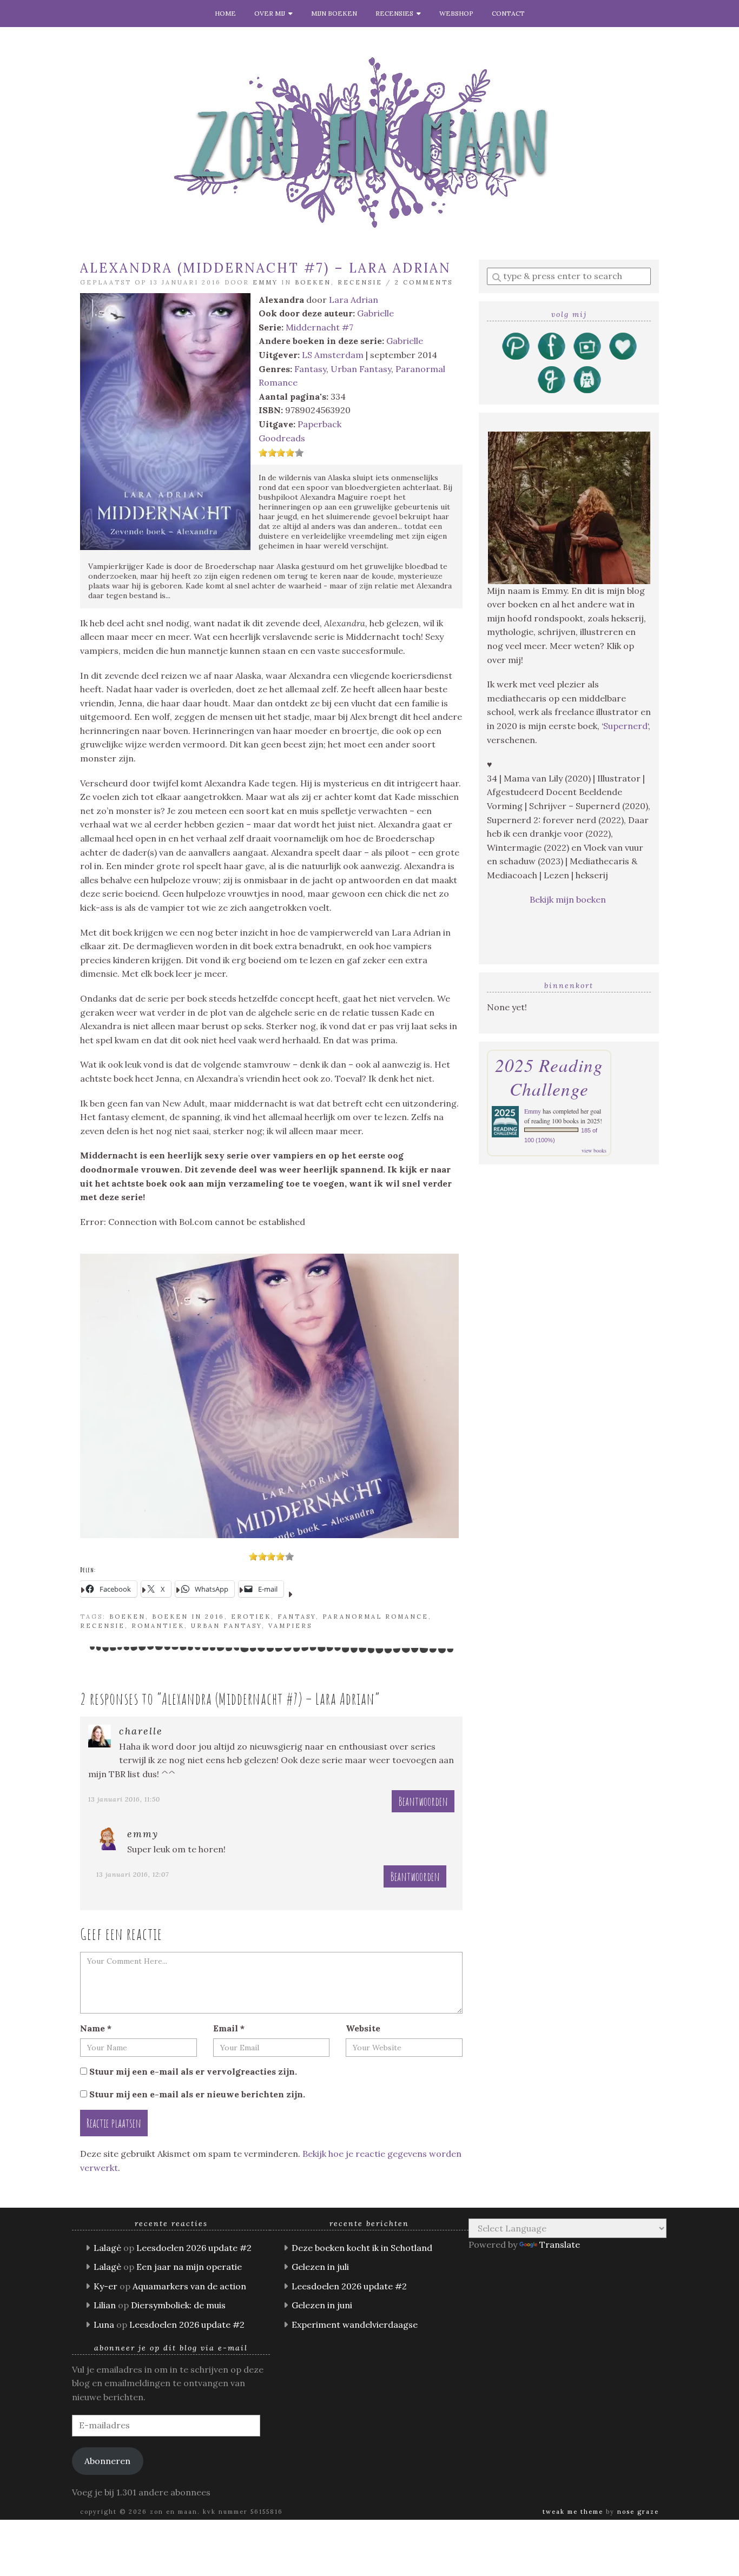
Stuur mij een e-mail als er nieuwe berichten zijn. (197, 2094)
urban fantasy (226, 1626)
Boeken (313, 282)
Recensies (396, 13)
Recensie (360, 282)
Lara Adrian (354, 300)
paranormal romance (375, 1617)
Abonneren (107, 2461)
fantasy (297, 1617)
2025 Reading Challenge (549, 1077)
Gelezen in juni (322, 2305)
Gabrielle (375, 313)
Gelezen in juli (320, 2267)
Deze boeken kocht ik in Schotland (362, 2248)
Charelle (141, 1731)
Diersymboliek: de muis (178, 2305)
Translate (560, 2244)
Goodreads (282, 438)
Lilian (105, 2305)
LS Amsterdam (333, 355)
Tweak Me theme (573, 2512)
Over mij (271, 13)
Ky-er (105, 2286)
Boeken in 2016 (188, 1617)
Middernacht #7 (319, 327)
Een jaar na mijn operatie (189, 2267)
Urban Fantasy (361, 369)
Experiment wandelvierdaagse (355, 2325)
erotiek (251, 1617)
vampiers (290, 1626)
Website (363, 2028)
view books (594, 1150)
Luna (104, 2325)
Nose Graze (638, 2512)
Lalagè (107, 2248)
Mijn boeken (334, 13)
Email (229, 2028)
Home (225, 13)
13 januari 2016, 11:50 (124, 1799)
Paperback (319, 424)
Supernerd (625, 726)
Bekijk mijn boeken (569, 899)
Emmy (265, 282)
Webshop (456, 13)
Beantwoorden (423, 1801)
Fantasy (310, 369)
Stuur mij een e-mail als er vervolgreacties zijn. (193, 2071)
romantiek (158, 1626)
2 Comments (424, 282)
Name (96, 2028)
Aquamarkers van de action (189, 2286)
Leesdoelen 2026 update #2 (194, 2248)
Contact (508, 13)
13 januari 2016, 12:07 (133, 1874)
